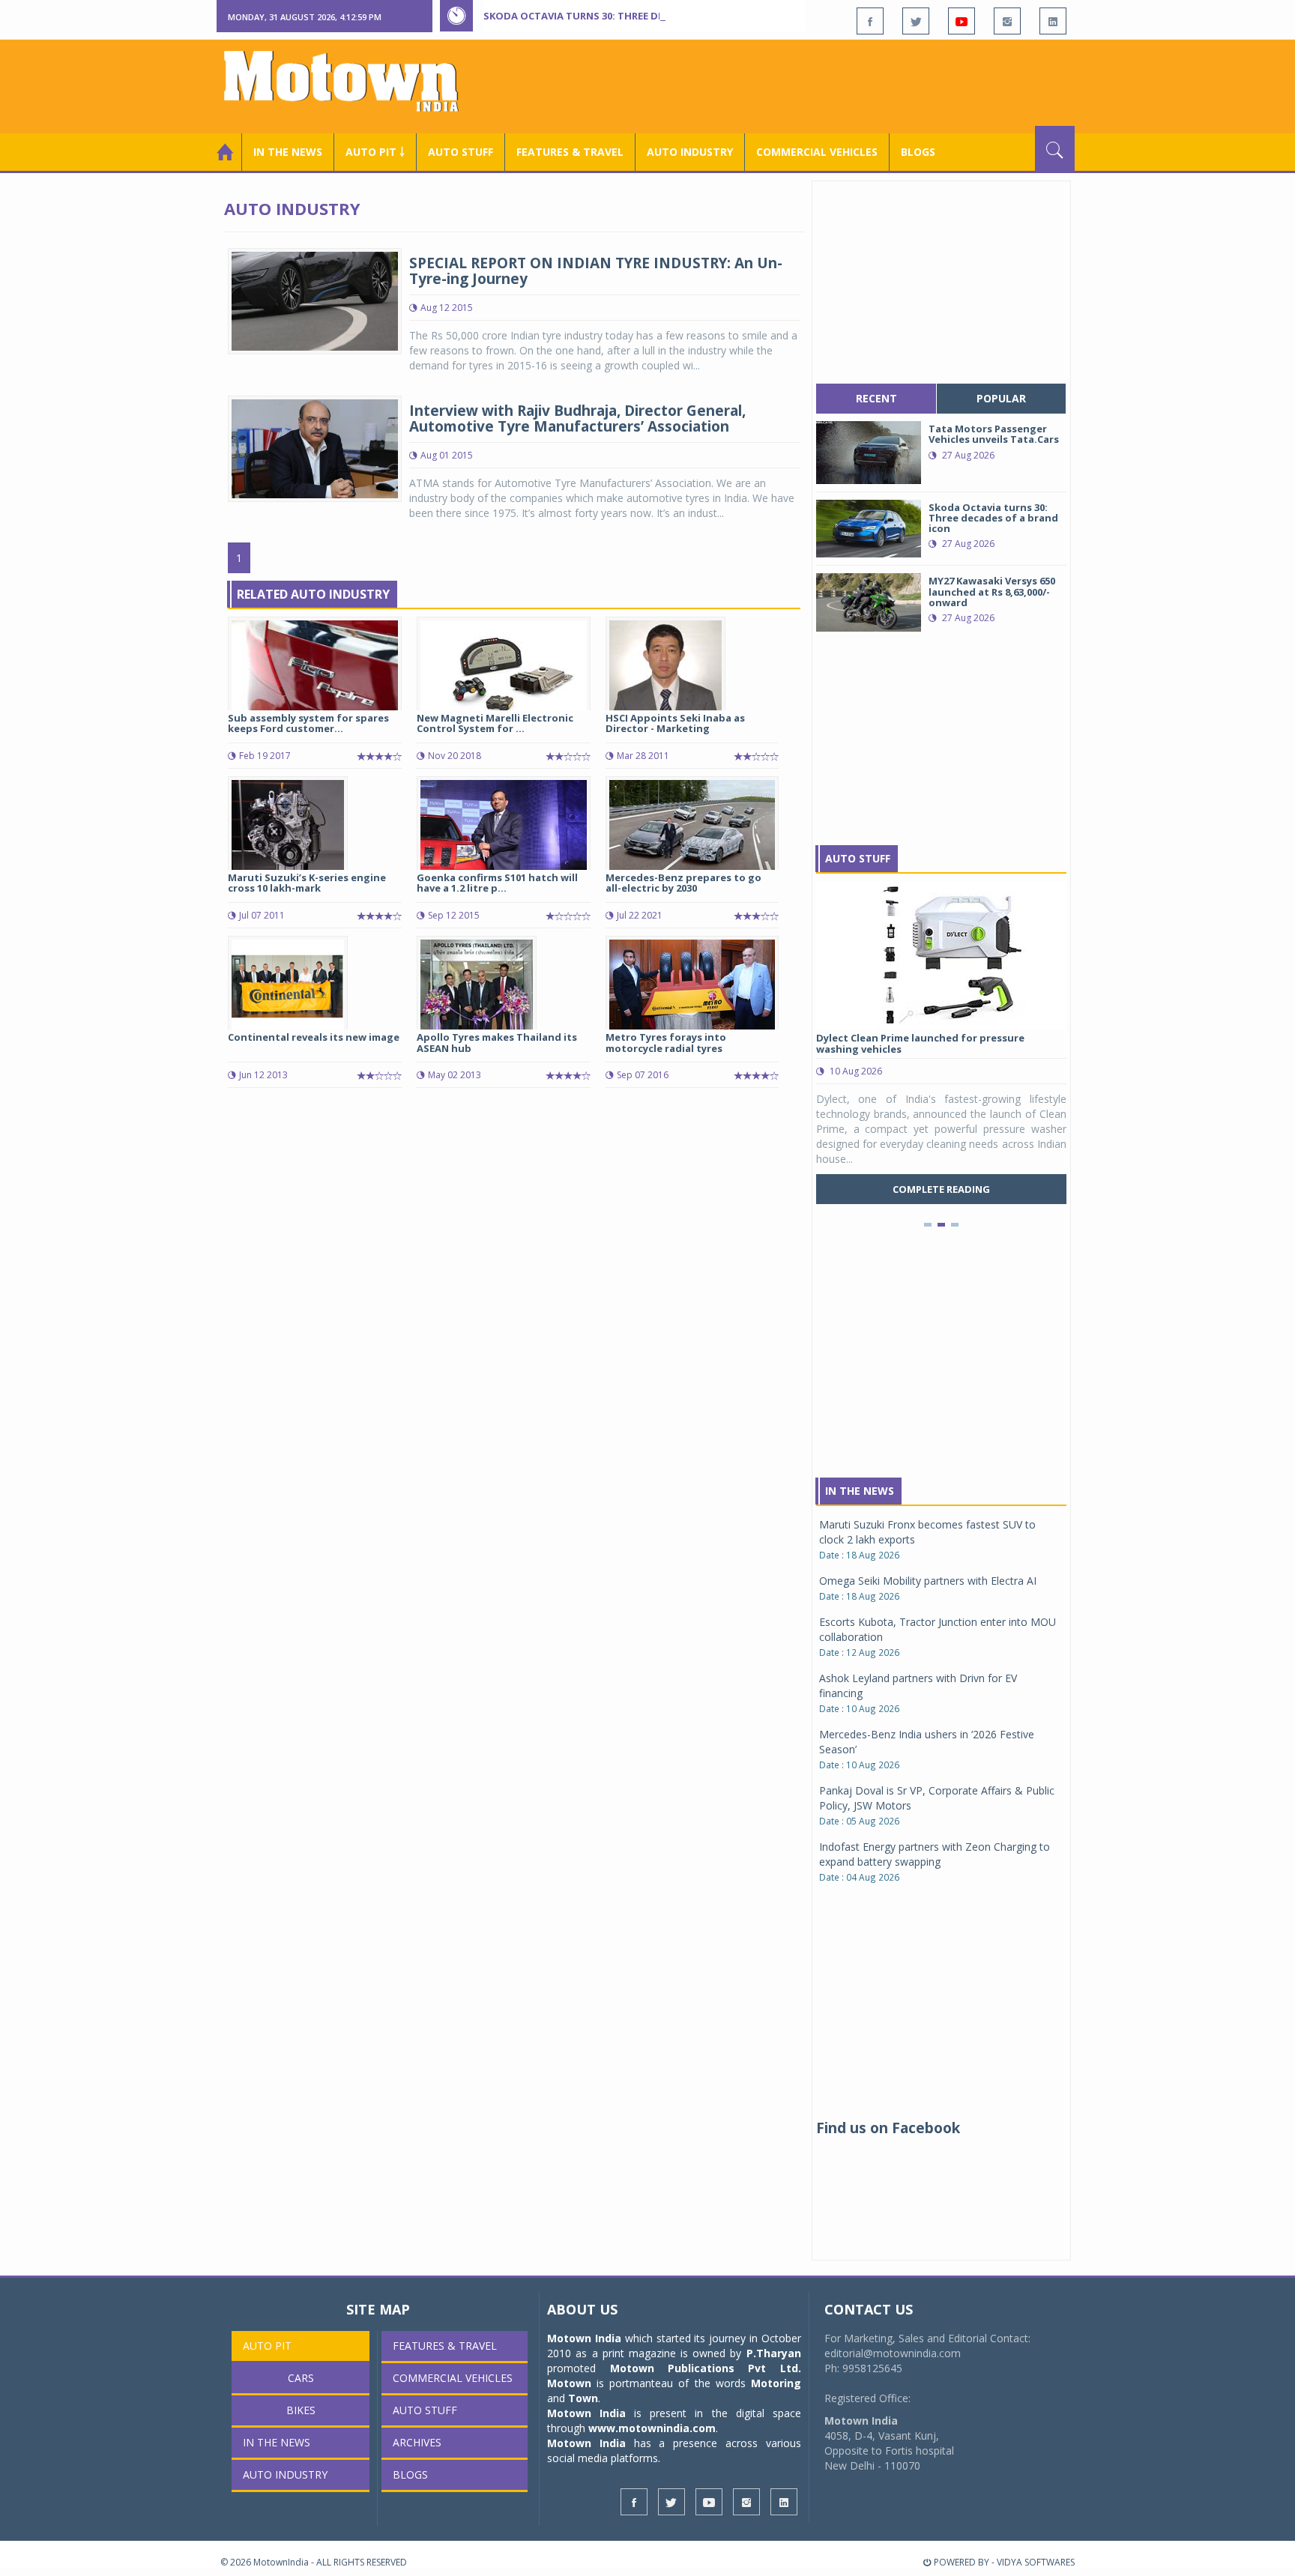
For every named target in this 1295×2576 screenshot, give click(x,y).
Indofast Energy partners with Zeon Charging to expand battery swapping (935, 1854)
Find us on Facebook (888, 2128)
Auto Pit (267, 2346)
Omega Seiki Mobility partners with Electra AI (928, 1581)
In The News (860, 1491)
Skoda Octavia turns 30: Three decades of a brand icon (633, 16)
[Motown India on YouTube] (962, 21)
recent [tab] (876, 398)
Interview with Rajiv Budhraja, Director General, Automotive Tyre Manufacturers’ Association (577, 418)
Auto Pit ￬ (375, 152)
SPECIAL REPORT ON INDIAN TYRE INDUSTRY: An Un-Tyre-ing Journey (596, 271)
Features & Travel (570, 152)
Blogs (918, 152)
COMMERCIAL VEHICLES (817, 152)
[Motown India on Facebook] (870, 21)
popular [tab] (1001, 398)
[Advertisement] (802, 85)
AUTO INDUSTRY (690, 152)
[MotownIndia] (351, 81)
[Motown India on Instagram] (1007, 21)
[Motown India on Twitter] (916, 21)
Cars (301, 2378)
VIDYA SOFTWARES (1036, 2562)
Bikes (301, 2410)
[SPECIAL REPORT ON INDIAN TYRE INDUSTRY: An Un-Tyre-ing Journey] (315, 300)
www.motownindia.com (652, 2428)
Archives (417, 2442)
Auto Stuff (461, 152)
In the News (288, 152)
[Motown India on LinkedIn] (1053, 21)
